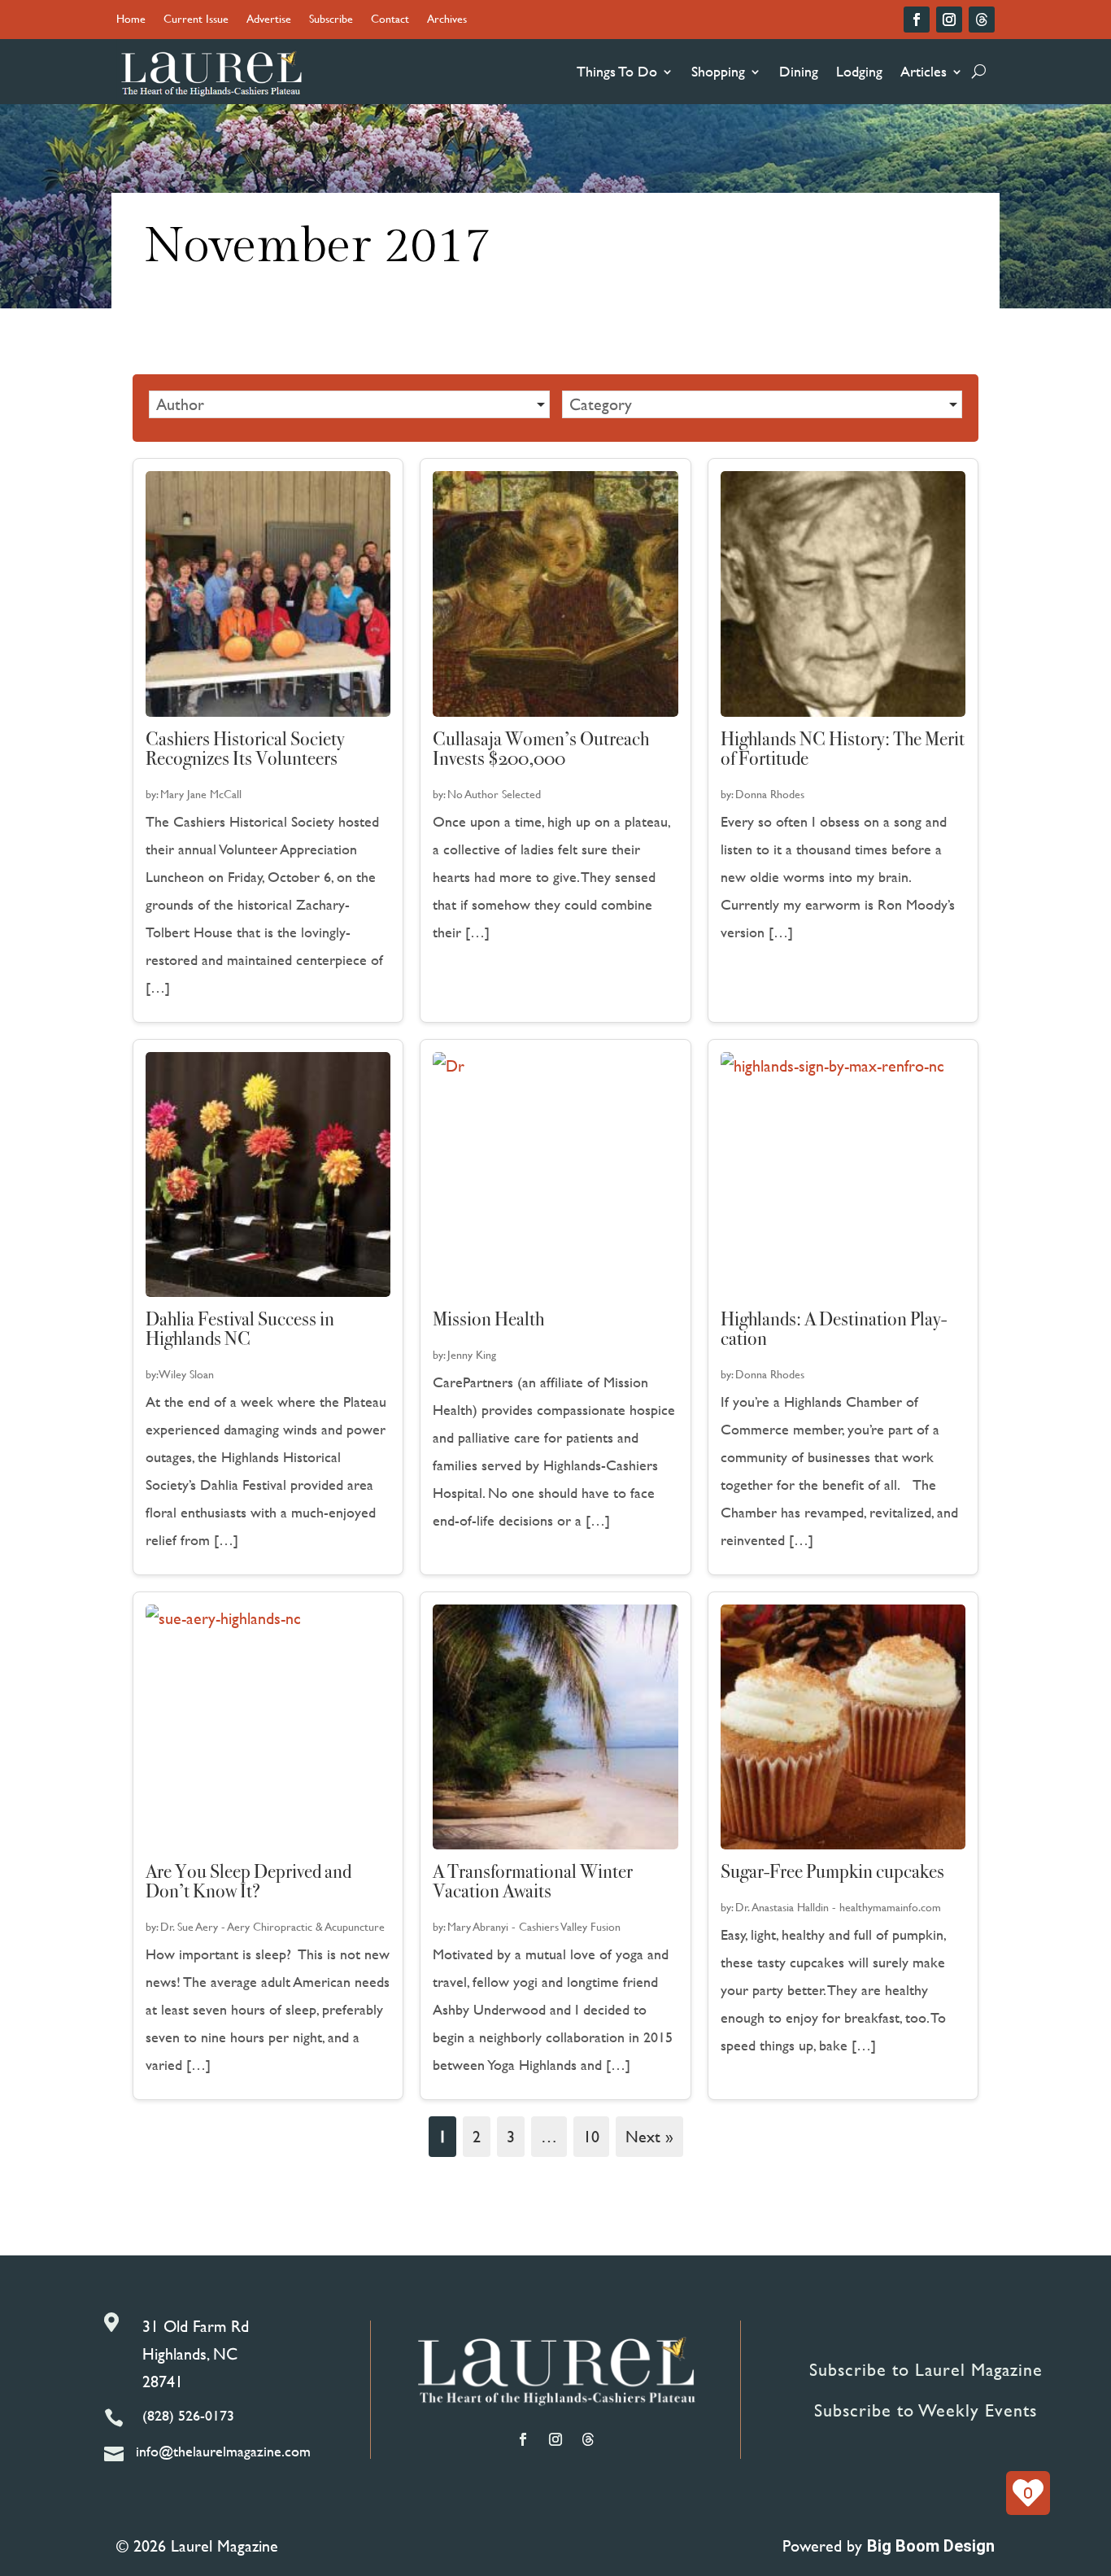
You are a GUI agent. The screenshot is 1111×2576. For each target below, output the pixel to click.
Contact (390, 20)
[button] (349, 404)
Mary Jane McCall (201, 794)
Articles (924, 71)
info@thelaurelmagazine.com (223, 2451)
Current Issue (196, 20)
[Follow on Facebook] (917, 20)
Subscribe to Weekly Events (926, 2410)
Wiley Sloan (187, 1374)
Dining (799, 71)
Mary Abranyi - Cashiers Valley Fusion (534, 1926)
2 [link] (477, 2136)
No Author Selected (494, 794)
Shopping (718, 71)
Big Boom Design (931, 2546)
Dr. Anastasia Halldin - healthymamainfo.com (838, 1907)
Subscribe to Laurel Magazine (926, 2370)
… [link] (549, 2136)
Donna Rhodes (770, 794)
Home (131, 20)
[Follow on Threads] (982, 20)
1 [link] (442, 2136)
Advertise (269, 20)
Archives (447, 20)
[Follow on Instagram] (949, 20)
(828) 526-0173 (188, 2415)
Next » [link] (649, 2136)
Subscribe (331, 20)
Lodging (859, 71)
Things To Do (617, 71)
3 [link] (511, 2136)
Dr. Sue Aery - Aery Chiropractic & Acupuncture (272, 1926)
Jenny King (472, 1354)
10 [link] (591, 2136)
